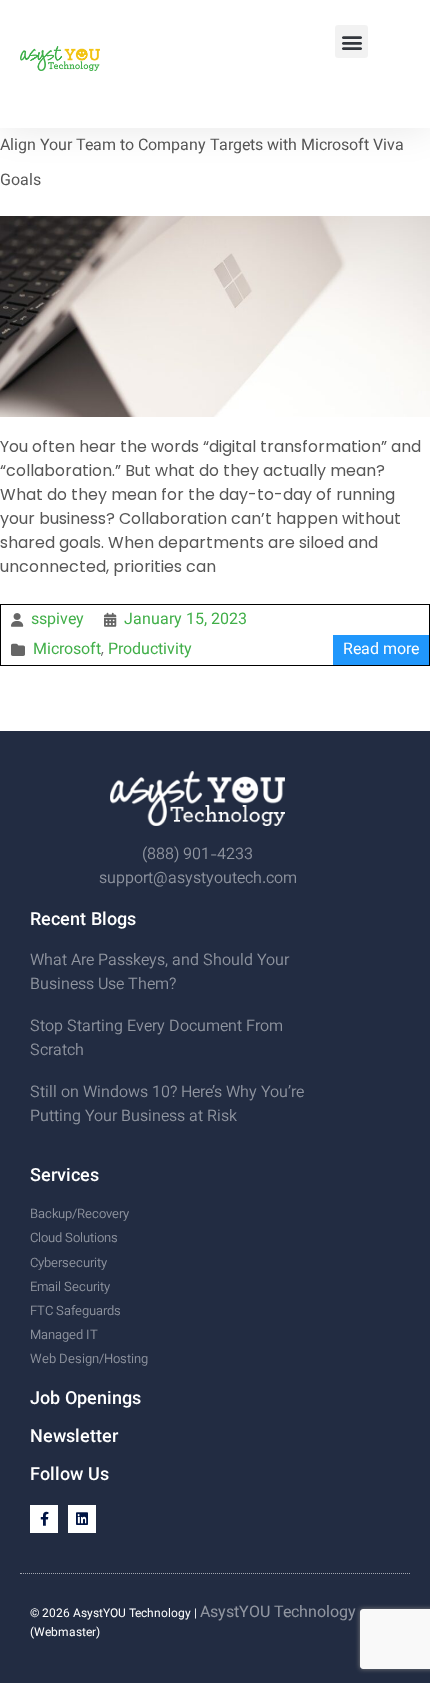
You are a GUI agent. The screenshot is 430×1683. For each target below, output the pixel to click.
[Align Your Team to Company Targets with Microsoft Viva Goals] (215, 225)
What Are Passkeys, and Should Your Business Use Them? (159, 973)
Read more (381, 650)
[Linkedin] (82, 1519)
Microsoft (67, 650)
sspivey (57, 620)
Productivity (150, 650)
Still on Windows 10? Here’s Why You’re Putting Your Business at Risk (167, 1105)
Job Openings (85, 1400)
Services (64, 1177)
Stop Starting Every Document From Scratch (156, 1039)
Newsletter (74, 1438)
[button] (351, 41)
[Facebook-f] (44, 1519)
